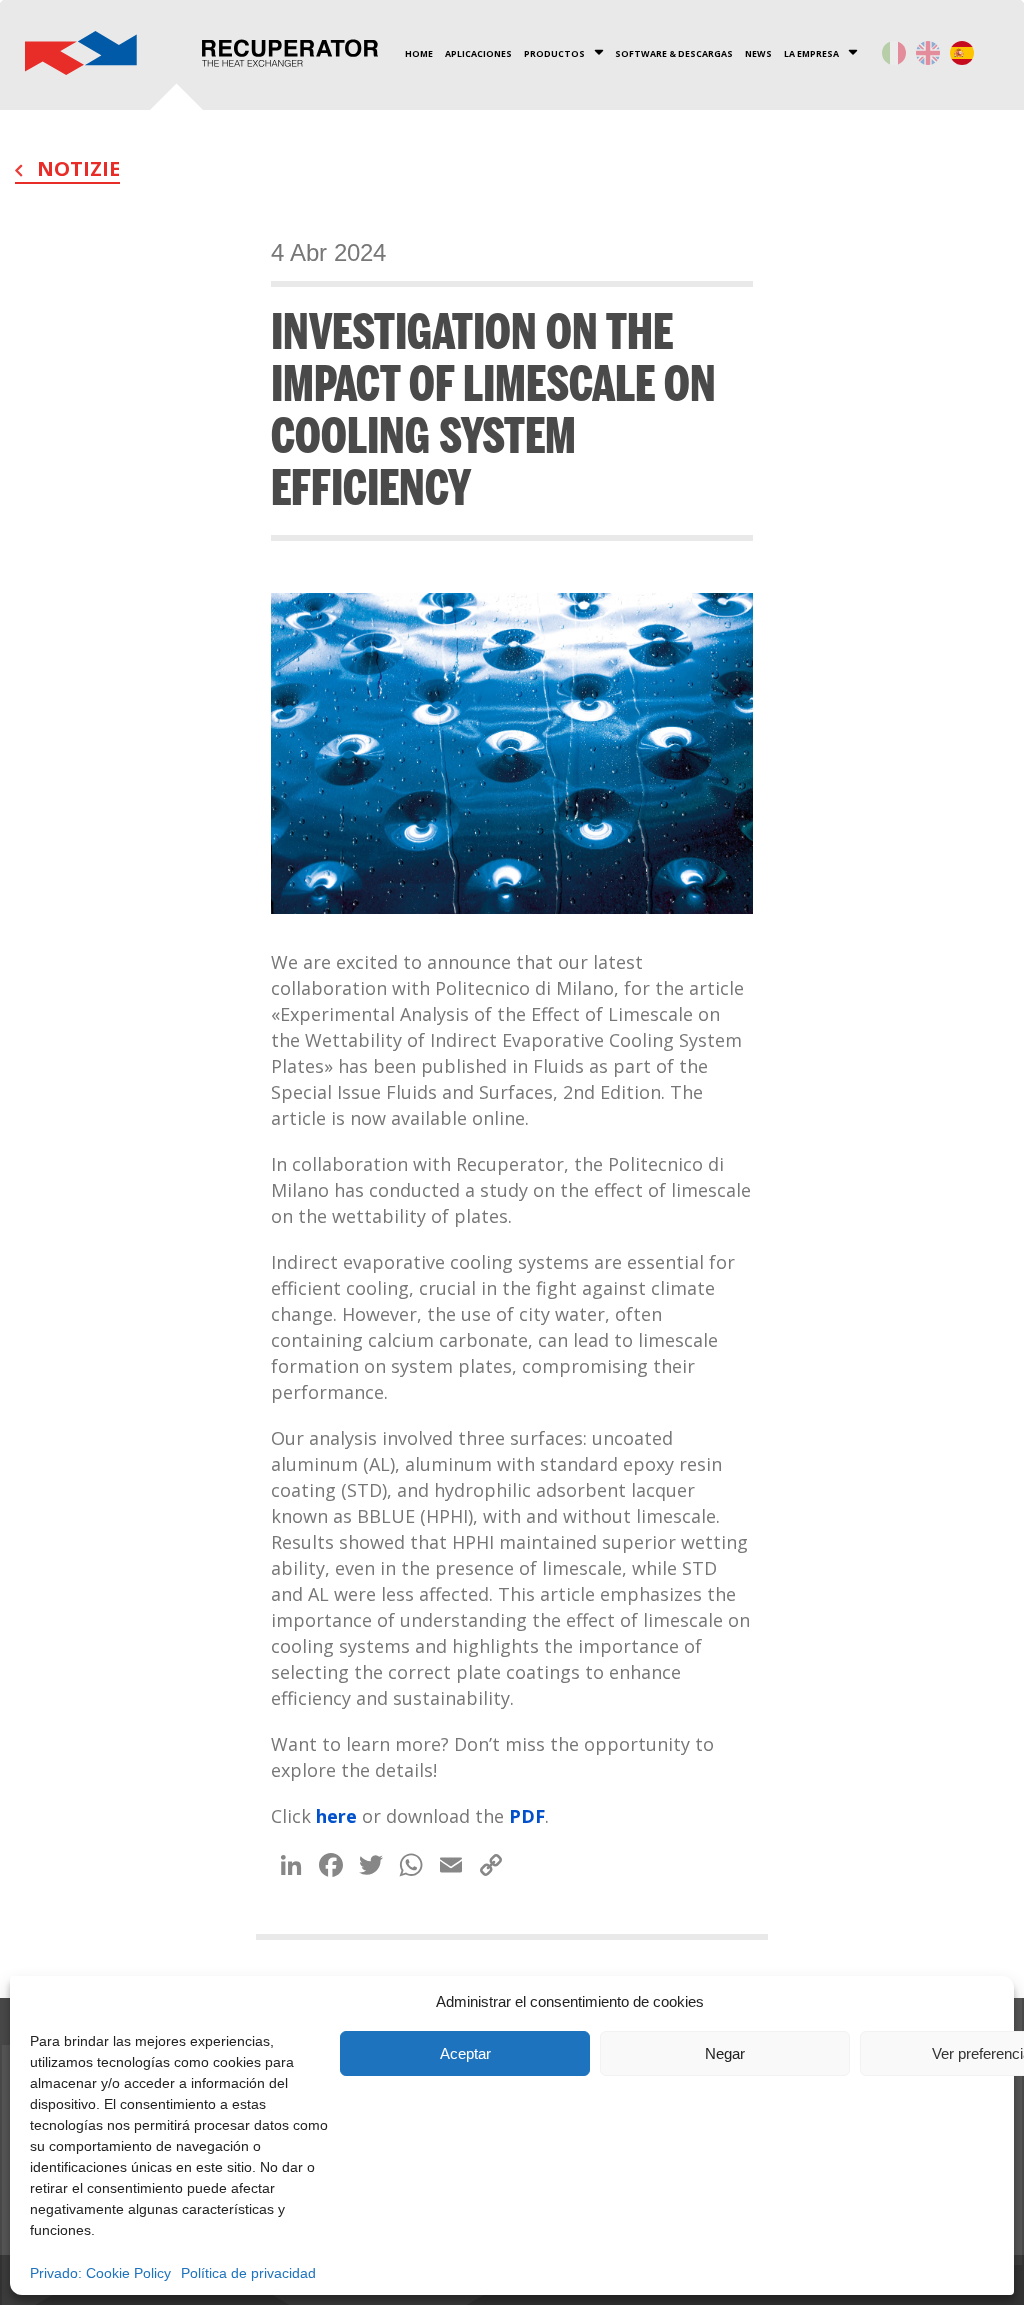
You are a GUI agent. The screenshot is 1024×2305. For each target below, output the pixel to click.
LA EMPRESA (811, 54)
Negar (725, 2053)
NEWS (758, 54)
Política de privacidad (248, 2273)
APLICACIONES (478, 54)
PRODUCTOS (554, 54)
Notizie (76, 168)
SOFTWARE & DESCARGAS (674, 54)
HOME (419, 54)
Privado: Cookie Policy (100, 2273)
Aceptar (465, 2053)
